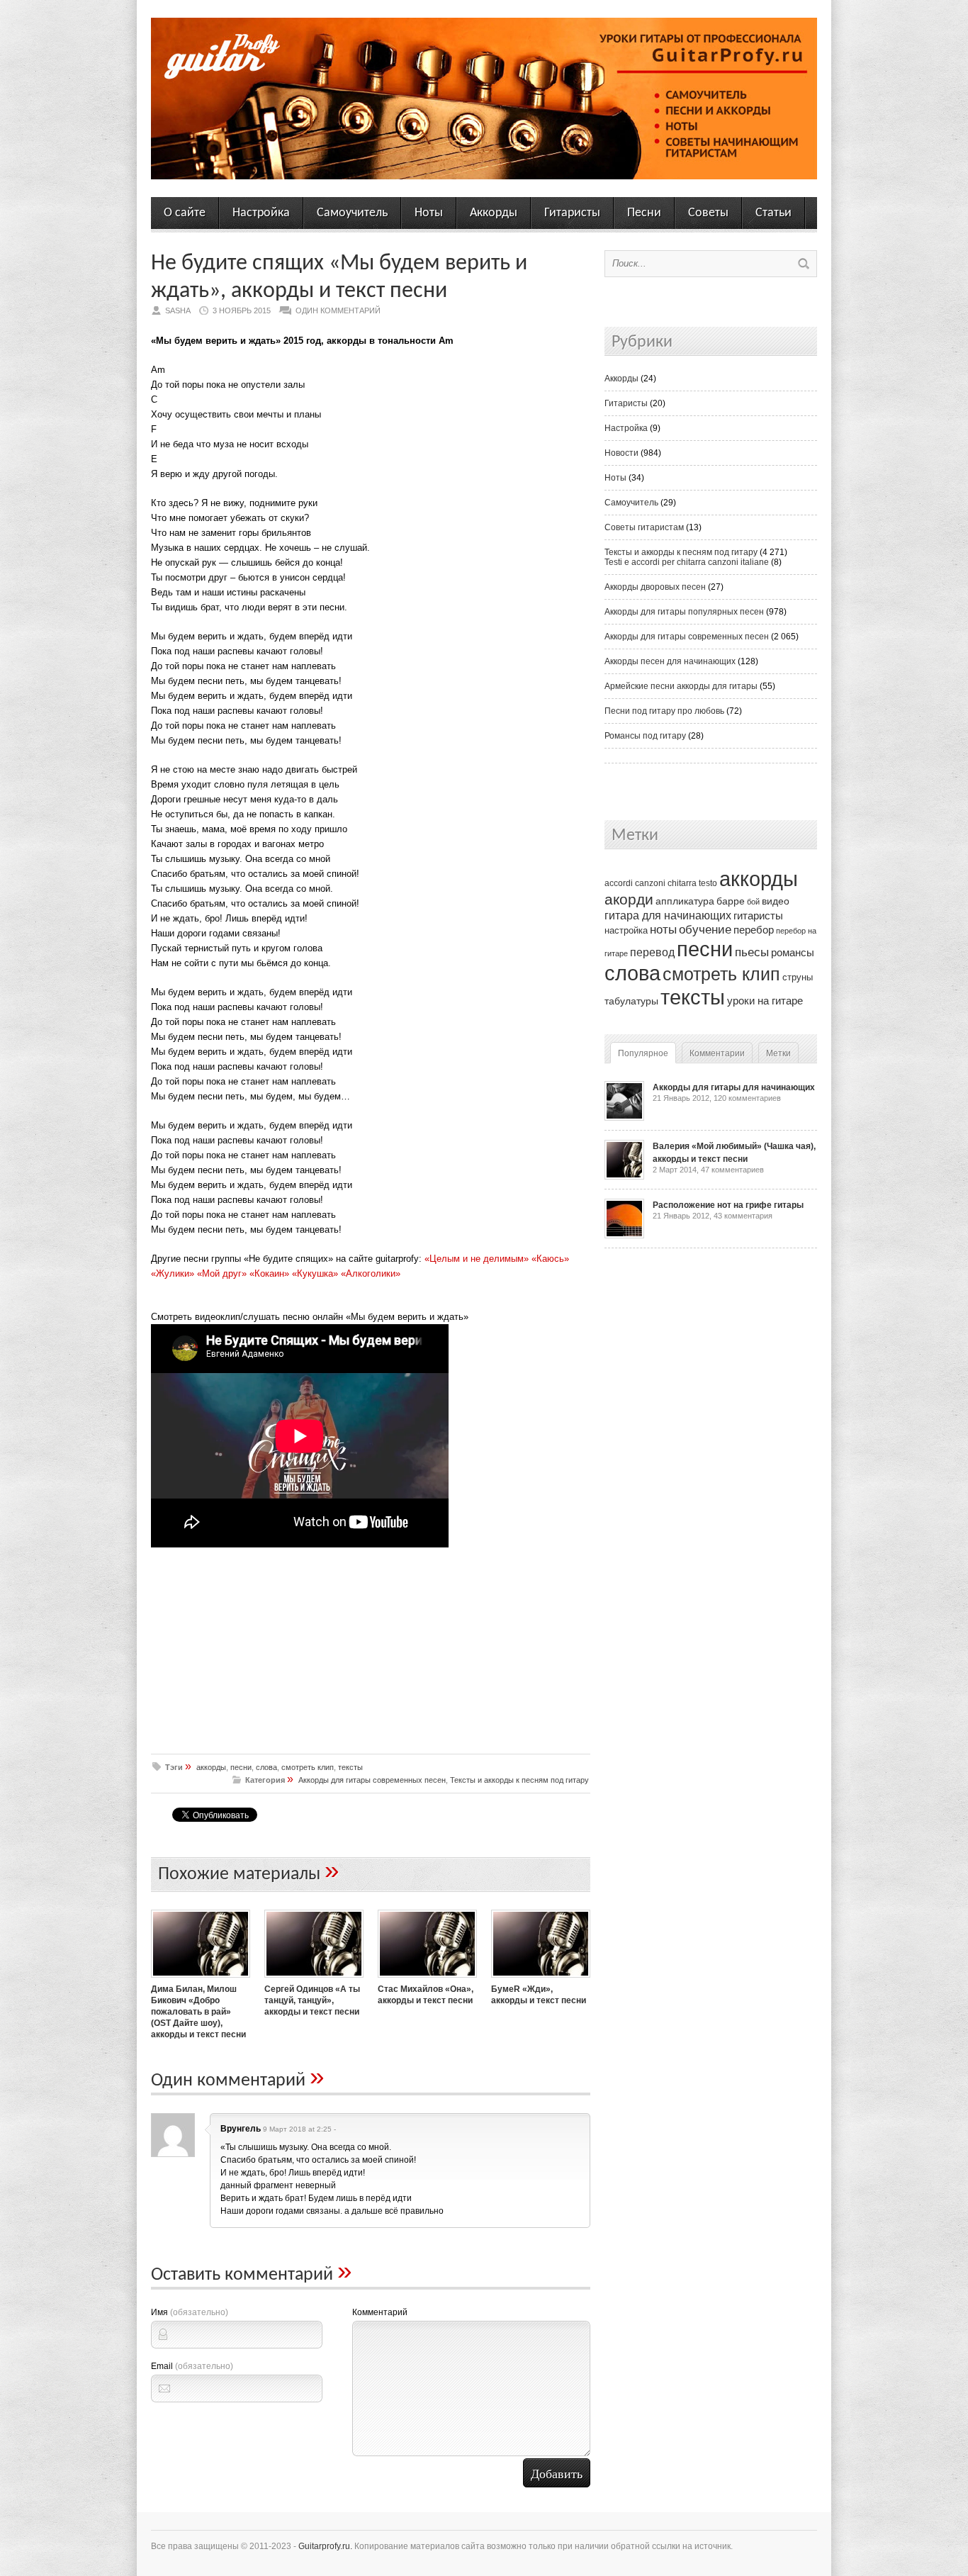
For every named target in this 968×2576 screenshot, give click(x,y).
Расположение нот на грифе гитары (728, 1205)
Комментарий (380, 2312)
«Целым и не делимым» (477, 1259)
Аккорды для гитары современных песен (372, 1780)
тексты (350, 1767)
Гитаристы (572, 213)
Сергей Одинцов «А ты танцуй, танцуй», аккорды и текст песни (312, 2000)
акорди (629, 900)
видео (776, 901)
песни (241, 1767)
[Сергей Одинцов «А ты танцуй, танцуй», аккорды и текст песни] (314, 1979)
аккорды (211, 1767)
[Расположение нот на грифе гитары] (624, 1236)
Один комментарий (338, 310)
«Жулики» (173, 1273)
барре (731, 901)
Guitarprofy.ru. (325, 2546)
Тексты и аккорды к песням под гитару (519, 1780)
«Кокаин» (269, 1273)
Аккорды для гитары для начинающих (734, 1087)
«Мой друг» (222, 1273)
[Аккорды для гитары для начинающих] (624, 1118)
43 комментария (743, 1216)
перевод (652, 952)
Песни (644, 213)
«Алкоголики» (371, 1273)
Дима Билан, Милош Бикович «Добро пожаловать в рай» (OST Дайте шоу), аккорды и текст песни (198, 2012)
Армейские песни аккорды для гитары (681, 686)
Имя (190, 2312)
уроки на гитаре (765, 1001)
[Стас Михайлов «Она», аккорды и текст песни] (427, 1979)
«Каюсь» (550, 1259)
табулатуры (631, 1001)
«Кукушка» (315, 1273)
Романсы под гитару (645, 736)
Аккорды (494, 213)
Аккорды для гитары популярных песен (684, 612)
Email (192, 2366)
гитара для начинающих (668, 915)
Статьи (773, 213)
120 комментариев (747, 1098)
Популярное (643, 1053)
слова (266, 1767)
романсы (793, 952)
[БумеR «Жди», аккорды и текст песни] (541, 1979)
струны (798, 977)
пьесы (752, 952)
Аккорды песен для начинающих (670, 661)
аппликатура (685, 901)
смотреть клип (308, 1767)
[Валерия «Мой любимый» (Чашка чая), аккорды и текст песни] (624, 1177)
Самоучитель (352, 213)
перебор (754, 930)
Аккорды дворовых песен (655, 587)
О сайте (185, 213)
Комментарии (717, 1053)
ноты (663, 929)
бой (753, 902)
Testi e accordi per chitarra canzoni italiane (687, 562)
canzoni (650, 883)
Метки (778, 1053)
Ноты (429, 213)
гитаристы (758, 916)
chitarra (682, 883)
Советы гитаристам (644, 527)
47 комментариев (732, 1170)
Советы (708, 213)
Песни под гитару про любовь (664, 711)
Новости (621, 453)
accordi (619, 883)
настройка (626, 930)
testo (708, 883)
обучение (705, 930)
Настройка (261, 213)
